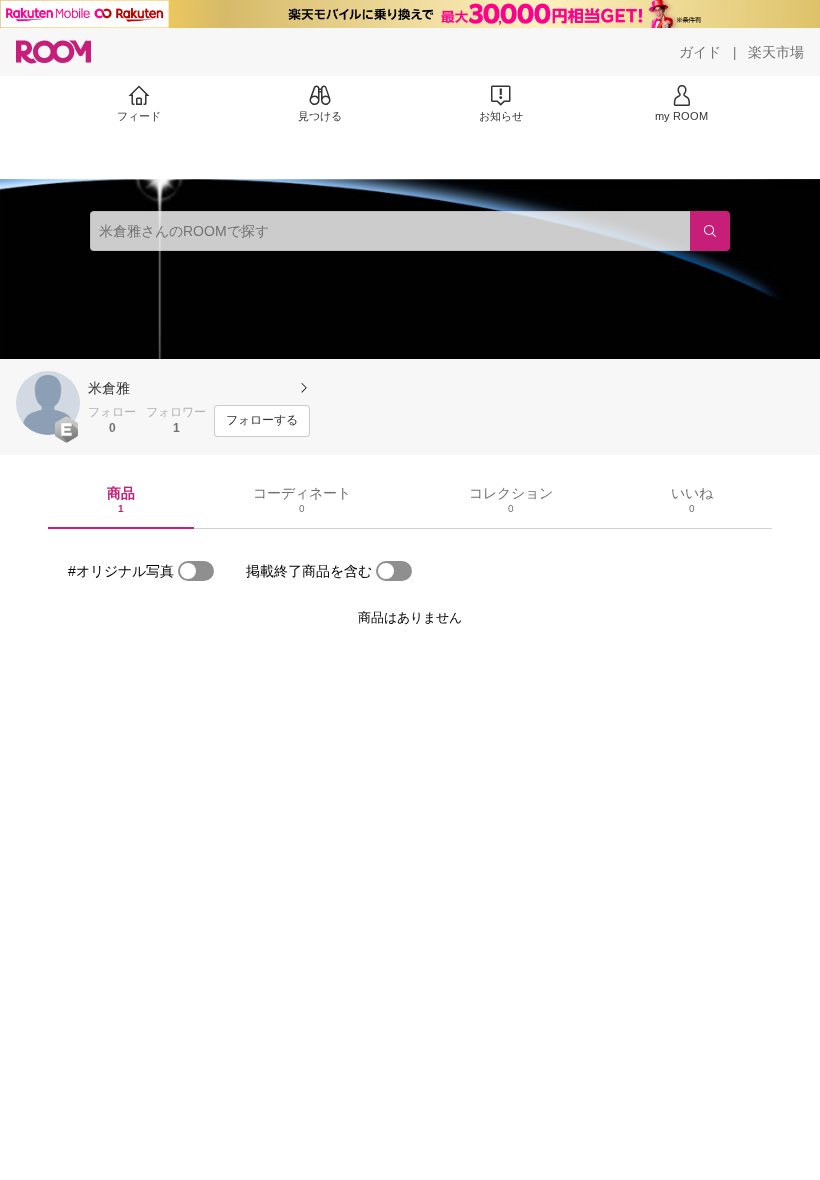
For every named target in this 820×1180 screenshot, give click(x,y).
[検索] (710, 231)
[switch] (196, 571)
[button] (48, 403)
